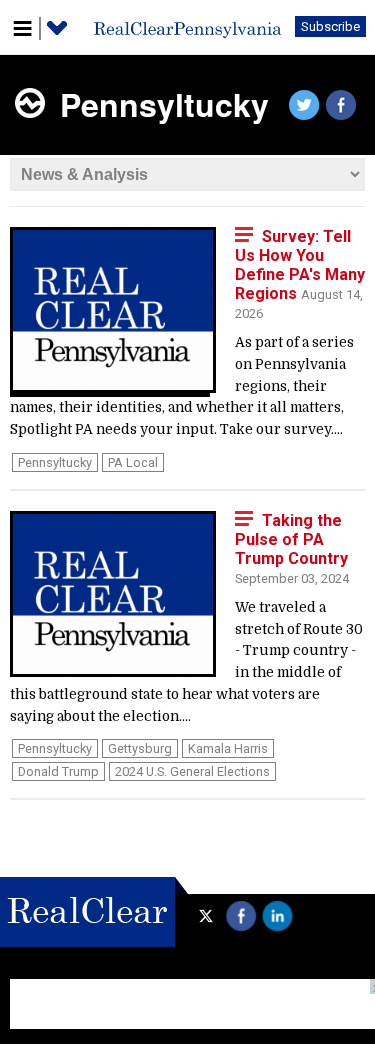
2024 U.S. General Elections (192, 771)
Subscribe (330, 26)
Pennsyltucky (55, 462)
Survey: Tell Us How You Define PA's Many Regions (300, 265)
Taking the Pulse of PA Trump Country (291, 539)
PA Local (133, 462)
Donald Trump (58, 771)
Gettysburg (140, 748)
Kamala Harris (228, 748)
